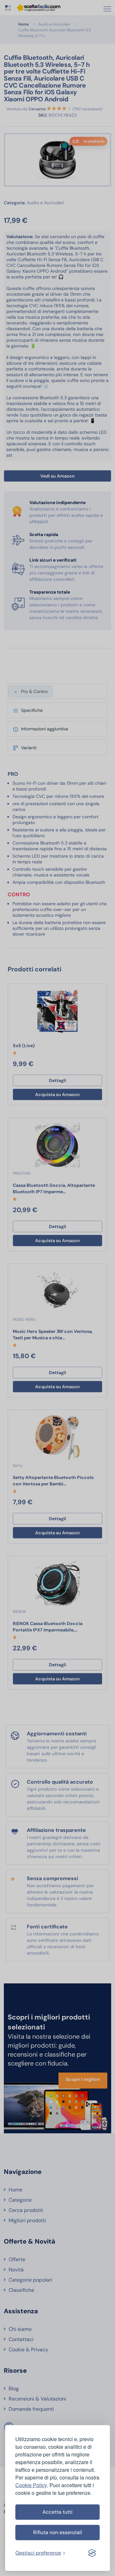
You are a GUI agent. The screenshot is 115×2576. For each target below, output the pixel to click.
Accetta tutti (57, 2512)
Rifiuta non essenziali (58, 2532)
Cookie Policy (31, 2485)
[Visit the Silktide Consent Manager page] (92, 2553)
